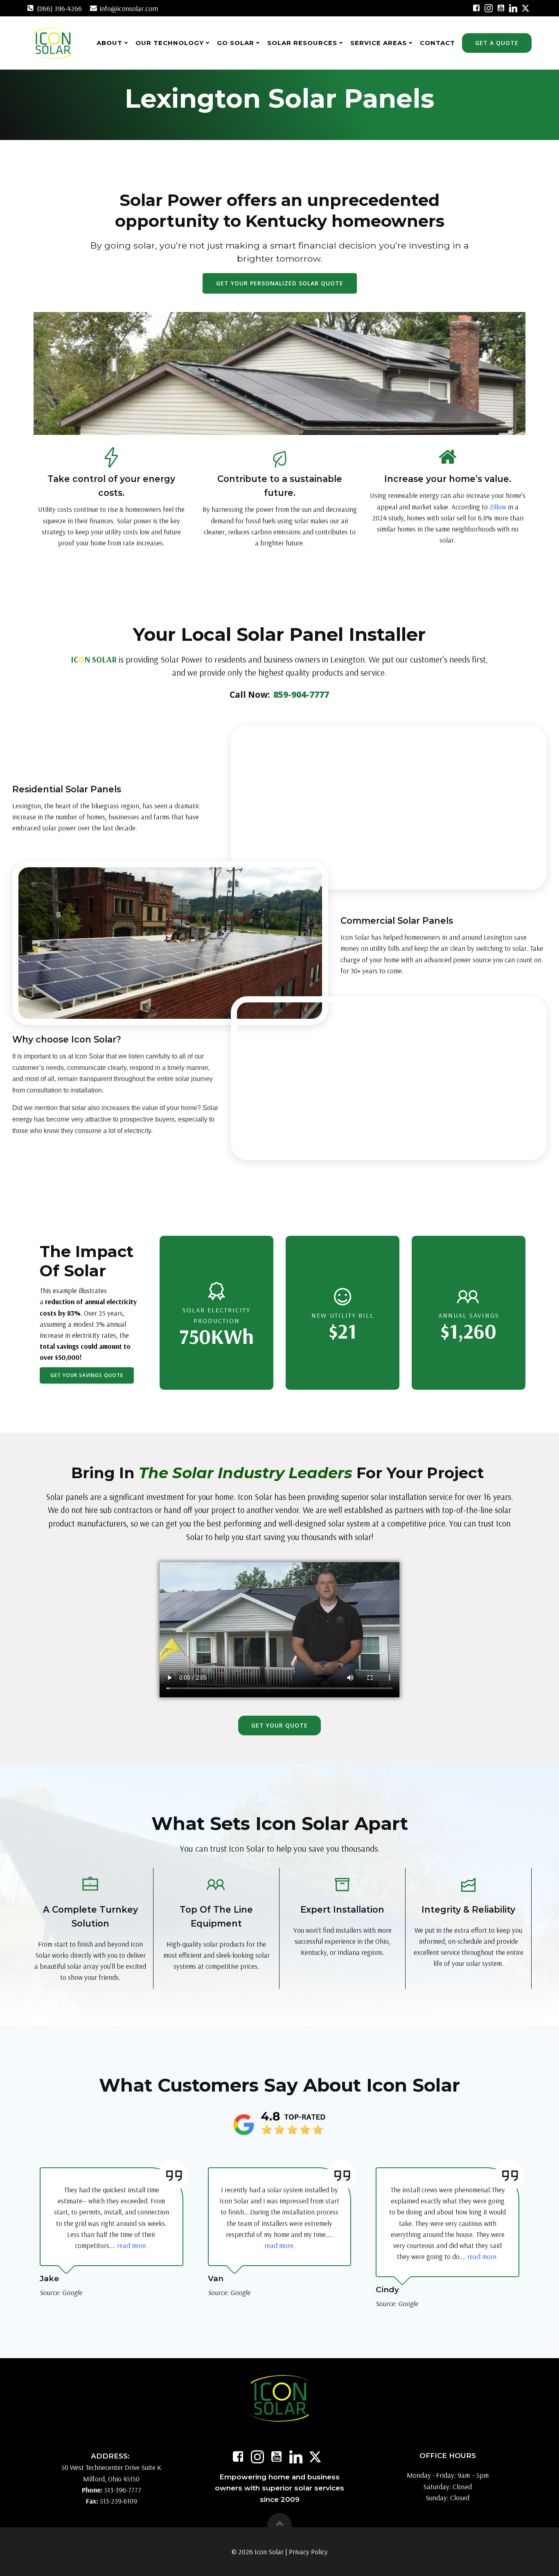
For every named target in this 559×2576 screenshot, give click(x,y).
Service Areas (379, 43)
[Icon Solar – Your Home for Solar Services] (53, 43)
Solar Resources (302, 43)
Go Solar (236, 43)
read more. (132, 2245)
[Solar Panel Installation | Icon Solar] (476, 8)
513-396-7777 (123, 2490)
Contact (437, 43)
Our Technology (170, 43)
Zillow (498, 507)
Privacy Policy (308, 2552)
